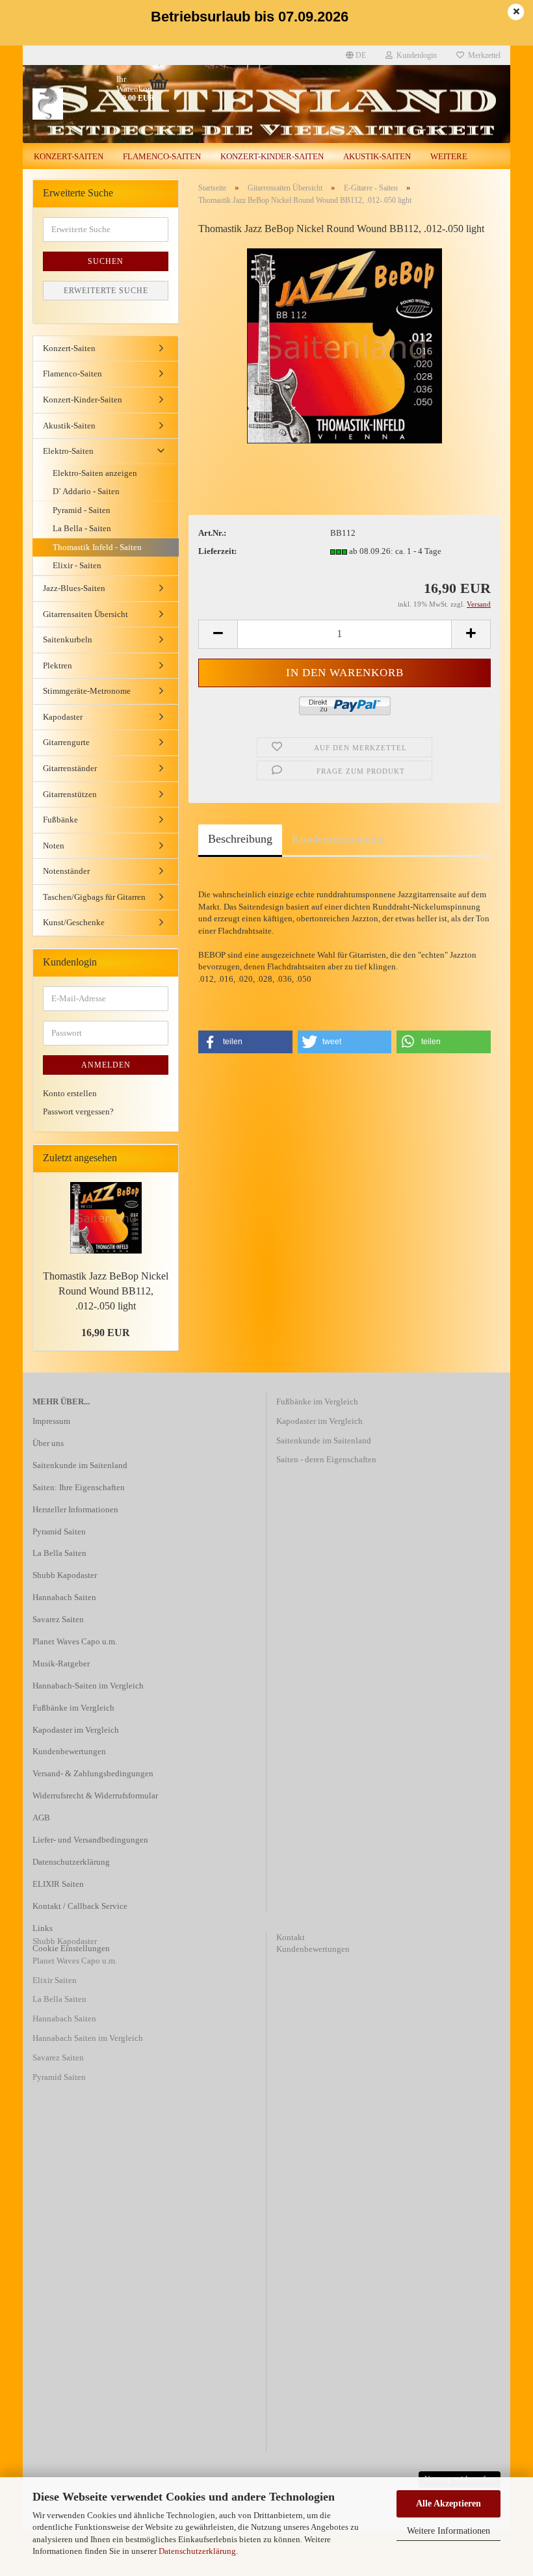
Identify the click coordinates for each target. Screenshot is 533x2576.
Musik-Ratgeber (61, 1663)
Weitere (449, 156)
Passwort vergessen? (78, 1111)
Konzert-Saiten (69, 156)
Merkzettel (482, 55)
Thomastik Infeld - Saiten (97, 547)
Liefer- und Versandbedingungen (90, 1840)
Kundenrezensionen (338, 839)
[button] (245, 1042)
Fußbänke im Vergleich (73, 1708)
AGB (41, 1818)
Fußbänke (60, 820)
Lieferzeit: (217, 551)
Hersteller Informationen (75, 1509)
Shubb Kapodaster (65, 1575)
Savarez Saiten (58, 1619)
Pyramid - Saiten (82, 510)
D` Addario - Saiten (86, 491)
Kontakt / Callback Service (80, 1906)
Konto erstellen (70, 1093)
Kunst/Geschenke (74, 922)
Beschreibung (240, 839)
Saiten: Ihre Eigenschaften (79, 1487)
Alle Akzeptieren (448, 2504)
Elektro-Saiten (68, 451)
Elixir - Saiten (77, 565)
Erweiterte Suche (106, 291)
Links (43, 1928)
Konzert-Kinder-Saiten (272, 156)
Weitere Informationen (448, 2531)
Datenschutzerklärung (197, 2551)
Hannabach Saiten (64, 1597)
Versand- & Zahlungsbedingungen (93, 1773)
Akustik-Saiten (377, 156)
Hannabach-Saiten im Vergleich (88, 1686)
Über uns (48, 1443)
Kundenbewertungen (69, 1751)
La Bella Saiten (59, 1553)
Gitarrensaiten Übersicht (85, 614)
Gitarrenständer (70, 768)
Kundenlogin (415, 55)
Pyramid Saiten (59, 1531)
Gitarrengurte (66, 742)
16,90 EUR (106, 1333)
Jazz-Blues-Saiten (74, 588)
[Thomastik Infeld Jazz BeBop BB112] (344, 345)
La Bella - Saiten (82, 528)
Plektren (58, 665)
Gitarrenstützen (70, 794)
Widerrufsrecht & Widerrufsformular (95, 1795)
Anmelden (106, 1065)
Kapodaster (63, 717)
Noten (54, 846)
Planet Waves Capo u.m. (75, 1641)
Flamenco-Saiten (162, 156)
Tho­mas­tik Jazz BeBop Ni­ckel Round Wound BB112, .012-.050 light (106, 1291)
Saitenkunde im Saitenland (80, 1465)
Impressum (51, 1421)
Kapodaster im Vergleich (76, 1730)
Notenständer (66, 871)
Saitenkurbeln (68, 639)
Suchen (106, 261)
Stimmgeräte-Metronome (87, 691)
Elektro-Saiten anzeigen (95, 473)
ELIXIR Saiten (58, 1884)
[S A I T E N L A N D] (84, 104)
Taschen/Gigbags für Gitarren (94, 897)
